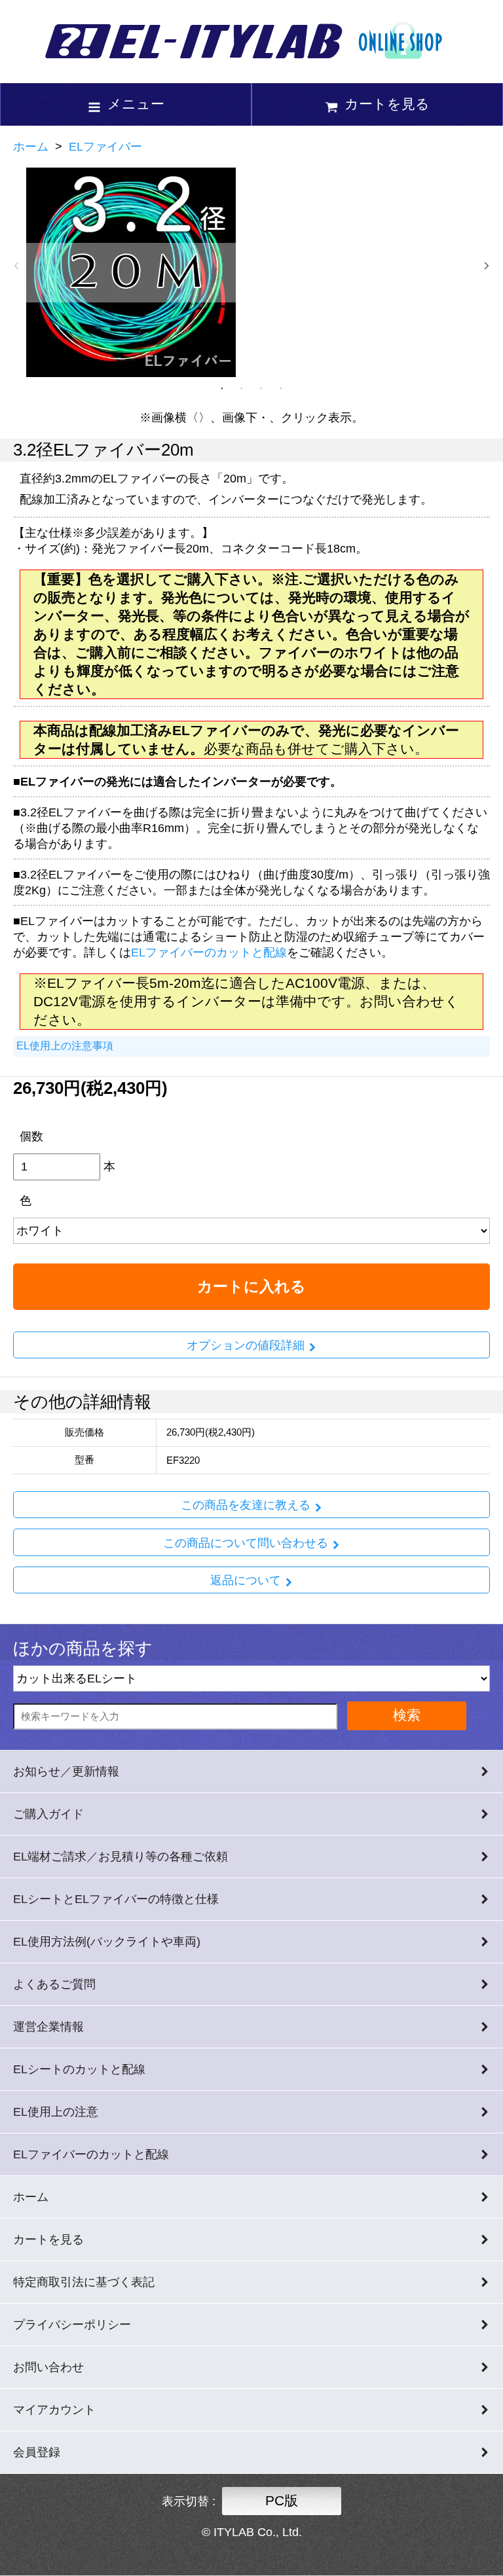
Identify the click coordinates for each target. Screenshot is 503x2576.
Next (487, 266)
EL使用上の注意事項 (65, 1046)
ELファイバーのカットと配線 (209, 952)
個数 (31, 1136)
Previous (16, 266)
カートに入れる (251, 1286)
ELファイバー (105, 147)
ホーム (31, 147)
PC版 (282, 2500)
